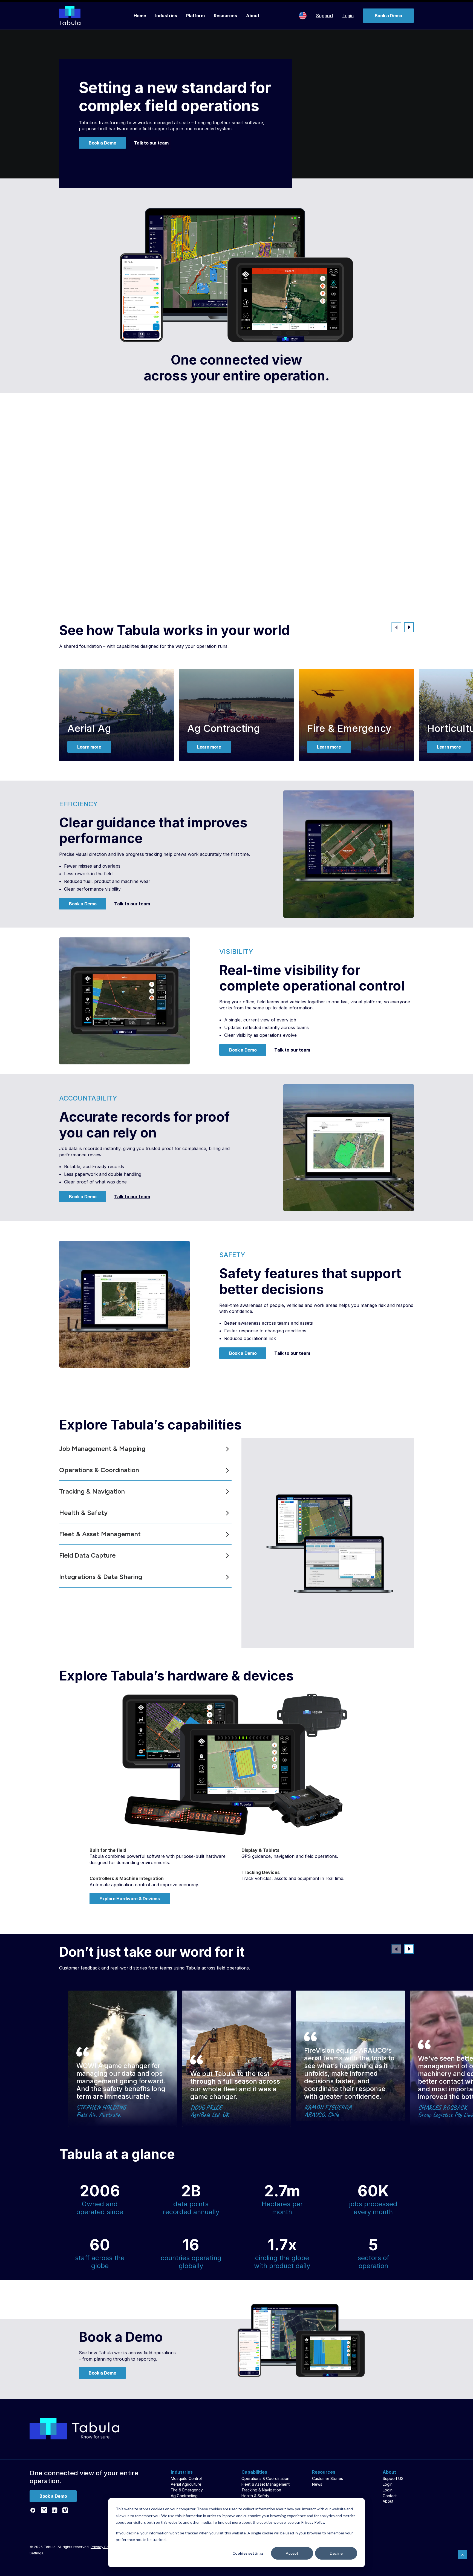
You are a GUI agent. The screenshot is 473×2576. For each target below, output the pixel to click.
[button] (409, 627)
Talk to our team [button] (151, 143)
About (253, 16)
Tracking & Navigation (261, 2490)
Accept (292, 2553)
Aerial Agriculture (186, 2484)
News (317, 2484)
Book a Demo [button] (102, 143)
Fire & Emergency (349, 728)
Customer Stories (328, 2478)
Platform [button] (195, 16)
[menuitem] (140, 16)
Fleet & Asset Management (266, 2484)
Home (140, 16)
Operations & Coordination (265, 2478)
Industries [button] (166, 16)
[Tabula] (70, 16)
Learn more (89, 747)
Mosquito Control (186, 2478)
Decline (336, 2553)
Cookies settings (248, 2553)
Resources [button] (225, 16)
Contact (390, 2496)
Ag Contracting (224, 728)
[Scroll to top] (462, 2554)
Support (325, 16)
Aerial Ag (89, 728)
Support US (393, 2478)
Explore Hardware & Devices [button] (130, 1899)
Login (348, 16)
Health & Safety (255, 2496)
